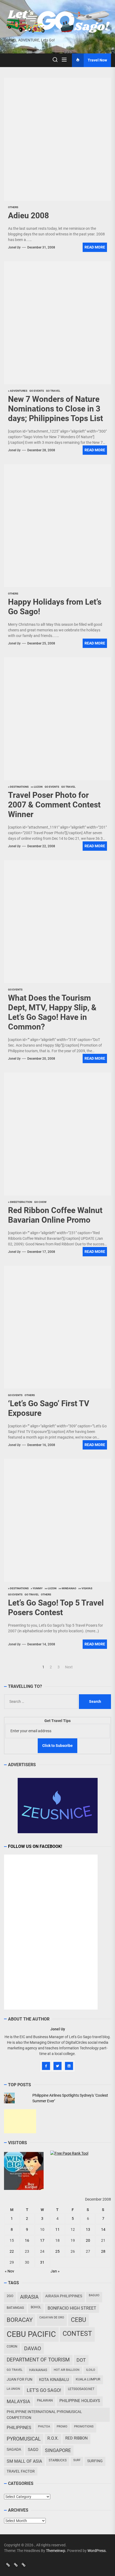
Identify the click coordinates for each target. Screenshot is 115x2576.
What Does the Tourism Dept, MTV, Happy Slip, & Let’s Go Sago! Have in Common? (52, 1012)
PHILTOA (44, 2427)
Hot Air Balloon (67, 2370)
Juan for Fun (20, 2379)
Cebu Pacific (31, 2334)
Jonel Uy (14, 247)
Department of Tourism (38, 2360)
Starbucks (58, 2460)
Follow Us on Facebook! (35, 1846)
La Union (13, 2389)
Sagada (14, 2449)
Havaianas (38, 2370)
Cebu (78, 2320)
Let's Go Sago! (44, 2390)
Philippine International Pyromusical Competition (44, 2414)
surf (77, 2460)
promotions (84, 2427)
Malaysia (18, 2401)
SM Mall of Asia (24, 2461)
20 (88, 2240)
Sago (33, 2450)
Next (69, 1667)
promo (62, 2427)
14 (103, 2229)
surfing (95, 2461)
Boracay (20, 2320)
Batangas (15, 2308)
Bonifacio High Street (72, 2308)
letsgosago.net (81, 2389)
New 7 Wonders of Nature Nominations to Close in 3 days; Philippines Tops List (55, 409)
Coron (12, 2346)
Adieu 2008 (28, 215)
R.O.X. (53, 2438)
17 (42, 2240)
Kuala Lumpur (88, 2379)
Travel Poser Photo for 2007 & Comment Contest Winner (54, 805)
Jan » (55, 2271)
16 (27, 2240)
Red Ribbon (76, 2438)
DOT (81, 2360)
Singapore (58, 2450)
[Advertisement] (20, 2121)
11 (57, 2229)
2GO (10, 2296)
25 (57, 2251)
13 (88, 2229)
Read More (95, 247)
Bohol (36, 2307)
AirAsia (29, 2297)
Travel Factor (21, 2471)
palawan (45, 2400)
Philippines (19, 2428)
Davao (33, 2348)
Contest (77, 2334)
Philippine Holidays (80, 2401)
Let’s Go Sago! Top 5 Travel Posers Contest (56, 1608)
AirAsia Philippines (64, 2296)
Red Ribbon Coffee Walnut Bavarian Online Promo (55, 1215)
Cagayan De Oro (52, 2317)
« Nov (9, 2271)
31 (42, 2262)
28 (103, 2251)
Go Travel (15, 2370)
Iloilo (91, 2370)
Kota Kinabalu (54, 2380)
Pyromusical (24, 2439)
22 (12, 2251)
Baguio (94, 2295)
